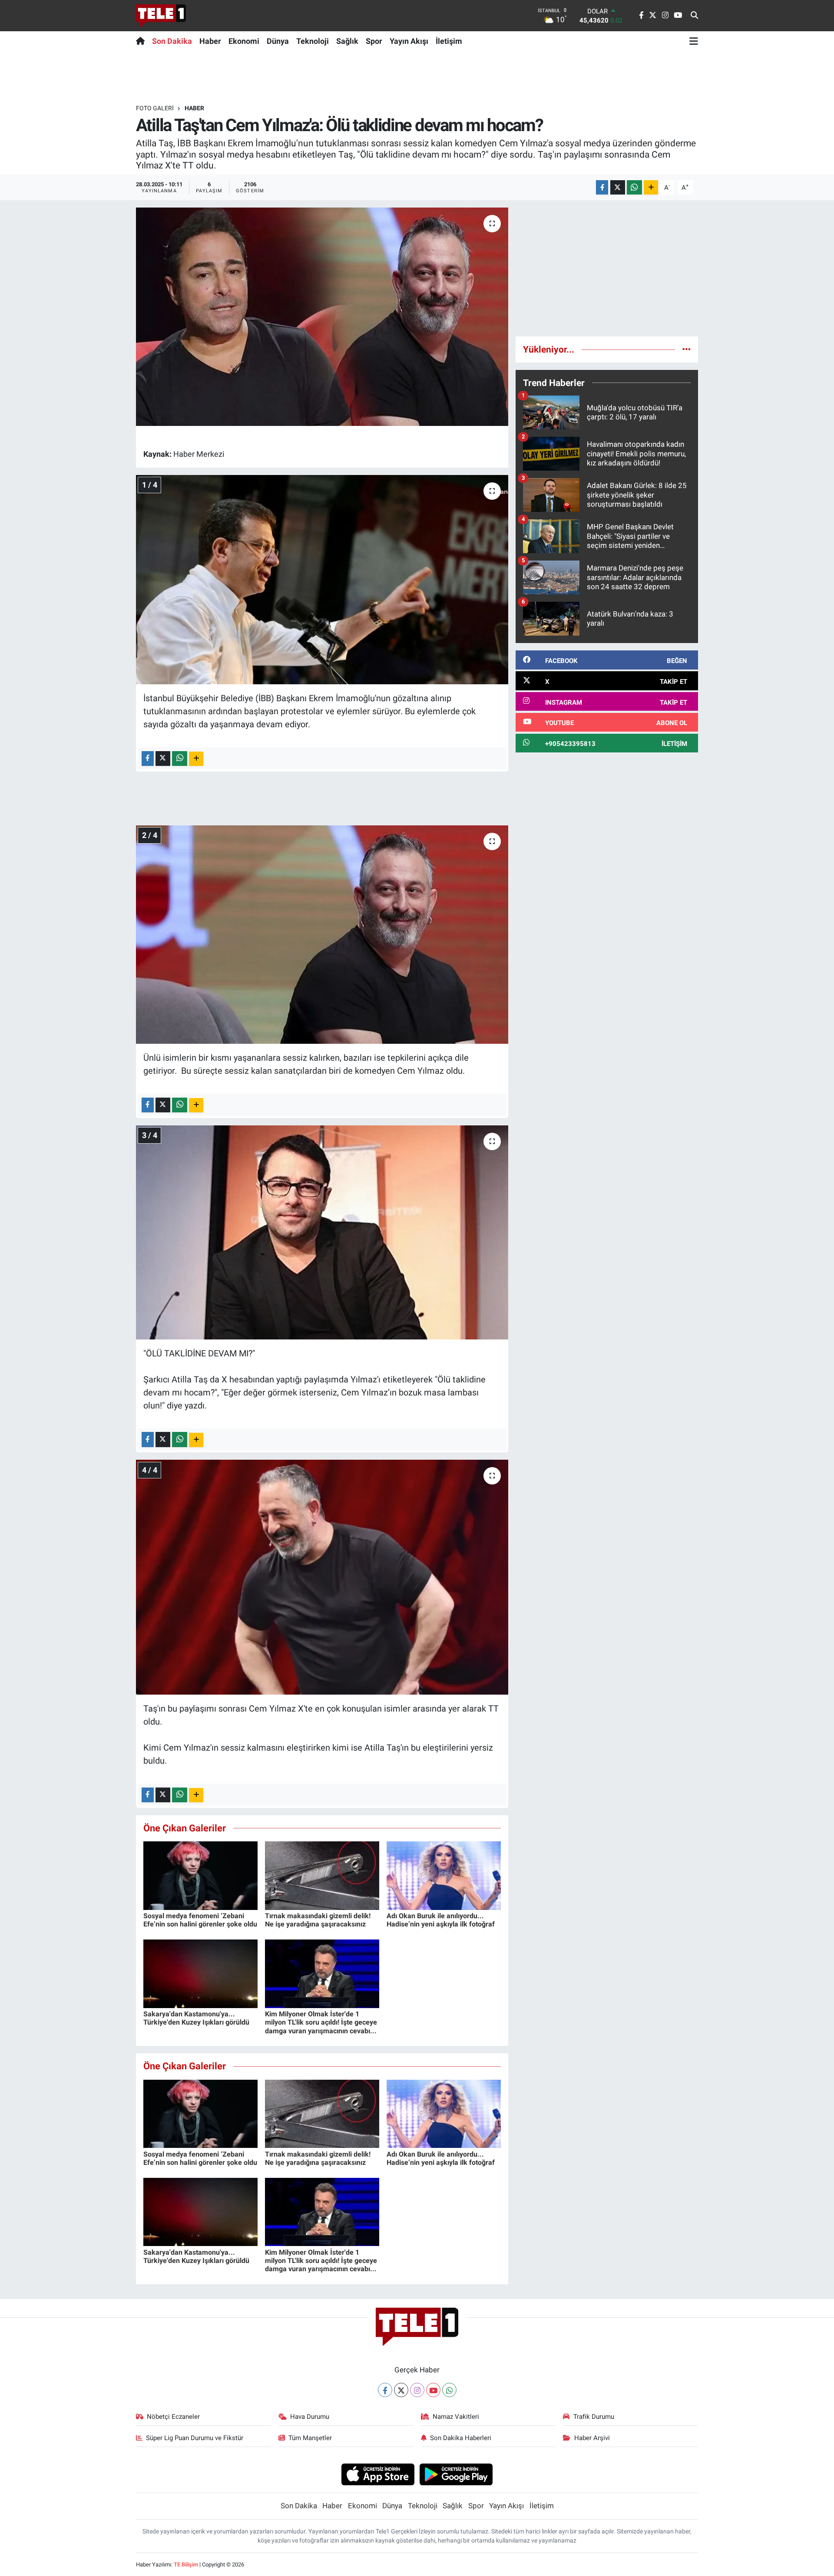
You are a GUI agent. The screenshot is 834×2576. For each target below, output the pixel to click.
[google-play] (456, 2474)
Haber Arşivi (592, 2438)
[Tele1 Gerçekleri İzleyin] (161, 16)
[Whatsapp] (449, 2390)
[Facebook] (385, 2390)
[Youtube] (433, 2390)
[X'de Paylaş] (618, 187)
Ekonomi (244, 41)
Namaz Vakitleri (456, 2417)
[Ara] (694, 16)
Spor (374, 41)
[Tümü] (687, 349)
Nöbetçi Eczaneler (173, 2417)
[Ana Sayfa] (142, 41)
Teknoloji (313, 41)
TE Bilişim (186, 2564)
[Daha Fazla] (651, 187)
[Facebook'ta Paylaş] (602, 187)
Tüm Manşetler (310, 2438)
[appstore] (378, 2474)
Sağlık (347, 41)
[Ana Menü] (694, 41)
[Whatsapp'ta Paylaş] (634, 187)
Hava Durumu (310, 2417)
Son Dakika (172, 41)
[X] (401, 2390)
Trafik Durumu (594, 2417)
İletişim (449, 41)
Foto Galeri (155, 108)
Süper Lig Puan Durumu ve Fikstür (195, 2438)
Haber (210, 41)
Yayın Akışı (409, 41)
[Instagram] (417, 2390)
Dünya (278, 41)
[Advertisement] (607, 268)
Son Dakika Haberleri (461, 2438)
